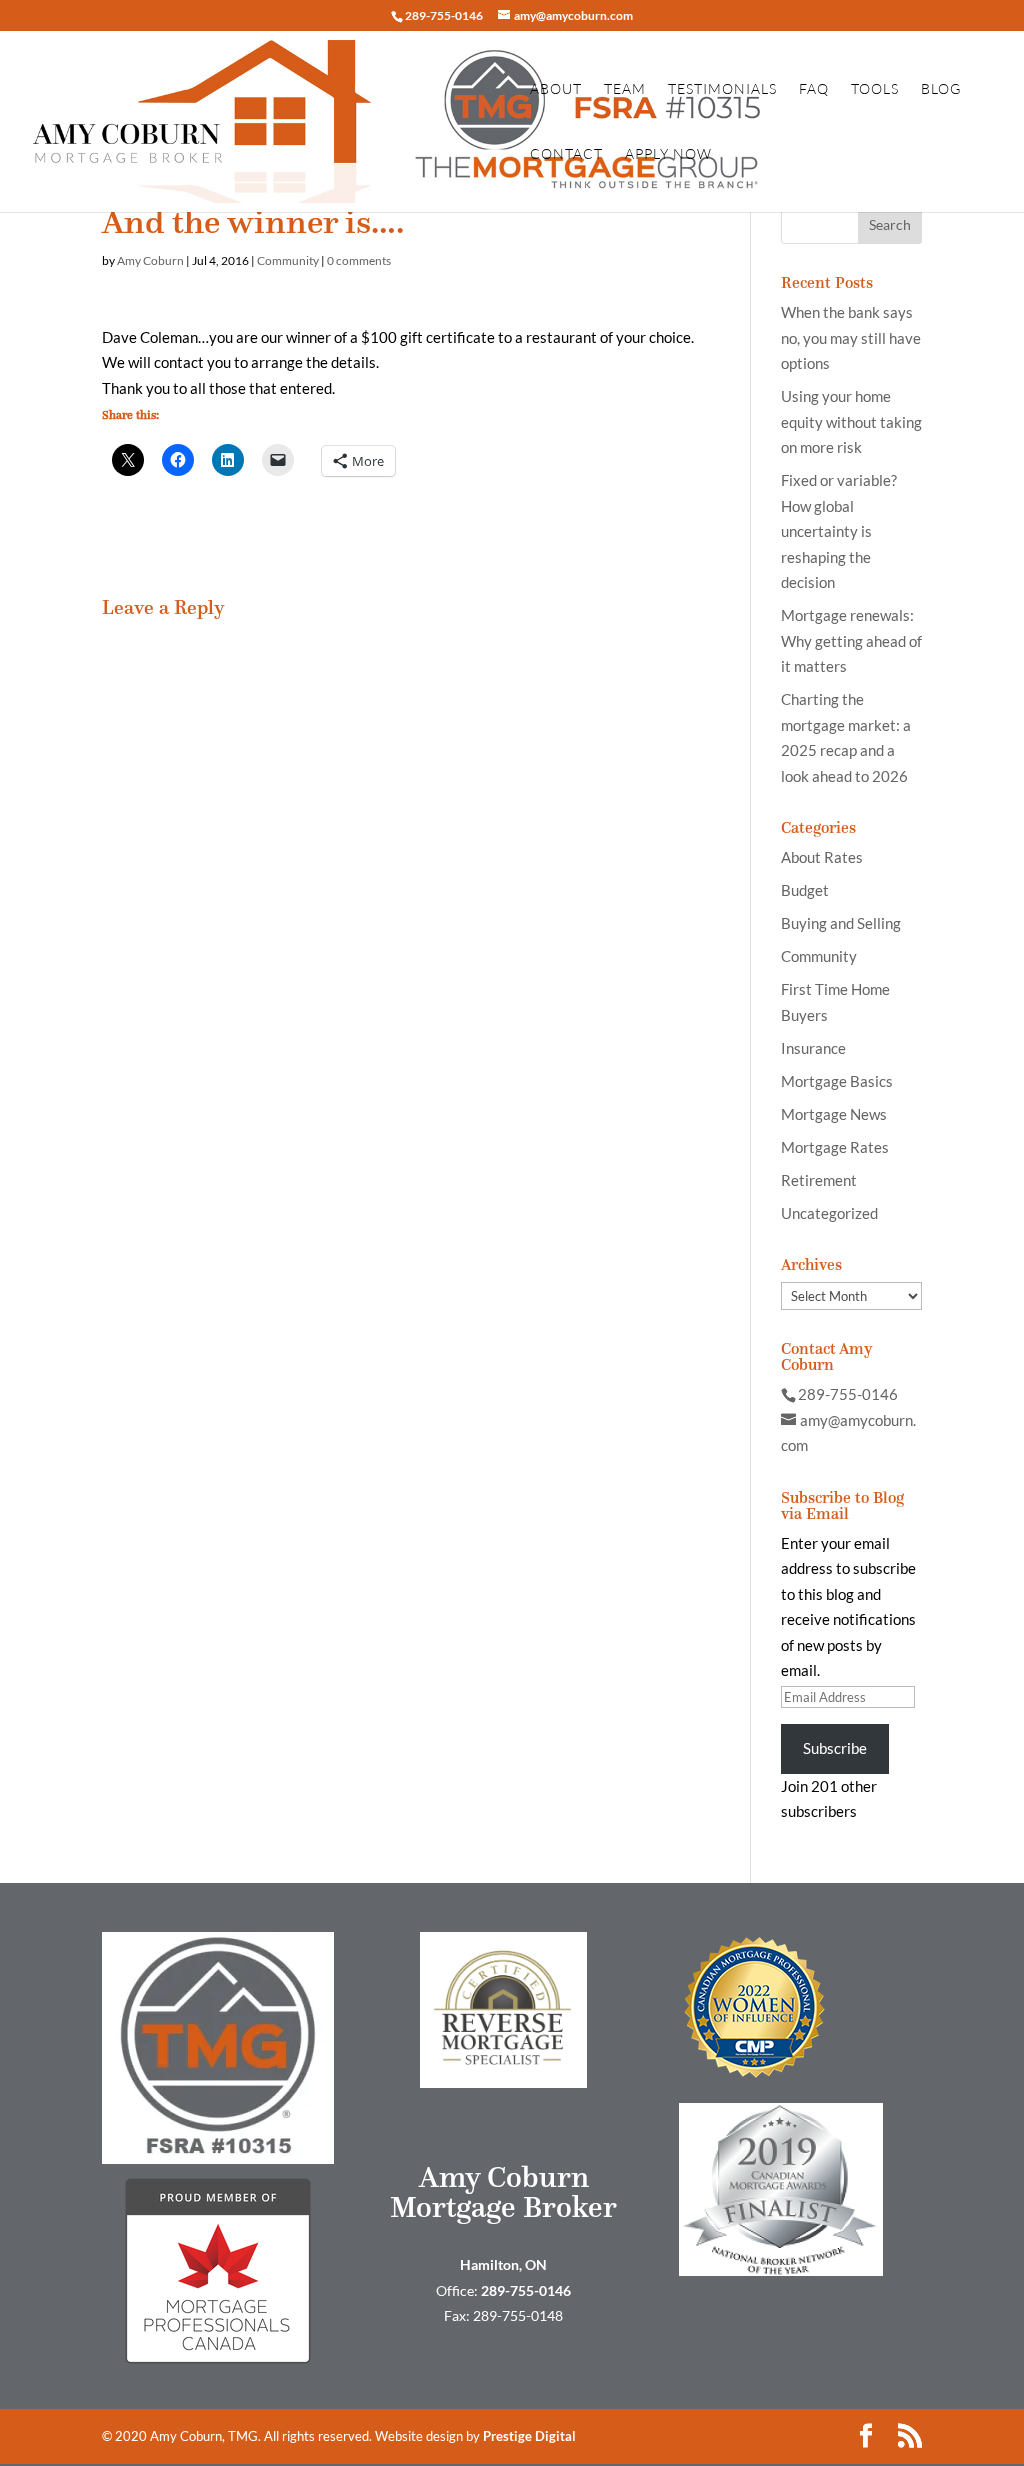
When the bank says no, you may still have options (851, 337)
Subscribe (835, 1748)
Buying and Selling (841, 923)
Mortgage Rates (835, 1147)
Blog (941, 89)
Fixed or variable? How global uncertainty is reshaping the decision (839, 531)
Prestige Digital (529, 2436)
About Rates (822, 857)
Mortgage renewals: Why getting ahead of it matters (851, 640)
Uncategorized (829, 1213)
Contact (566, 154)
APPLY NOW (668, 154)
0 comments (359, 260)
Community (288, 260)
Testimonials (722, 89)
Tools (875, 89)
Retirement (819, 1180)
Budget (805, 890)
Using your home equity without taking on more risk (851, 421)
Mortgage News (834, 1114)
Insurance (813, 1048)
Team (625, 89)
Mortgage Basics (837, 1081)
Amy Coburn (150, 260)
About (556, 89)
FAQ (814, 89)
